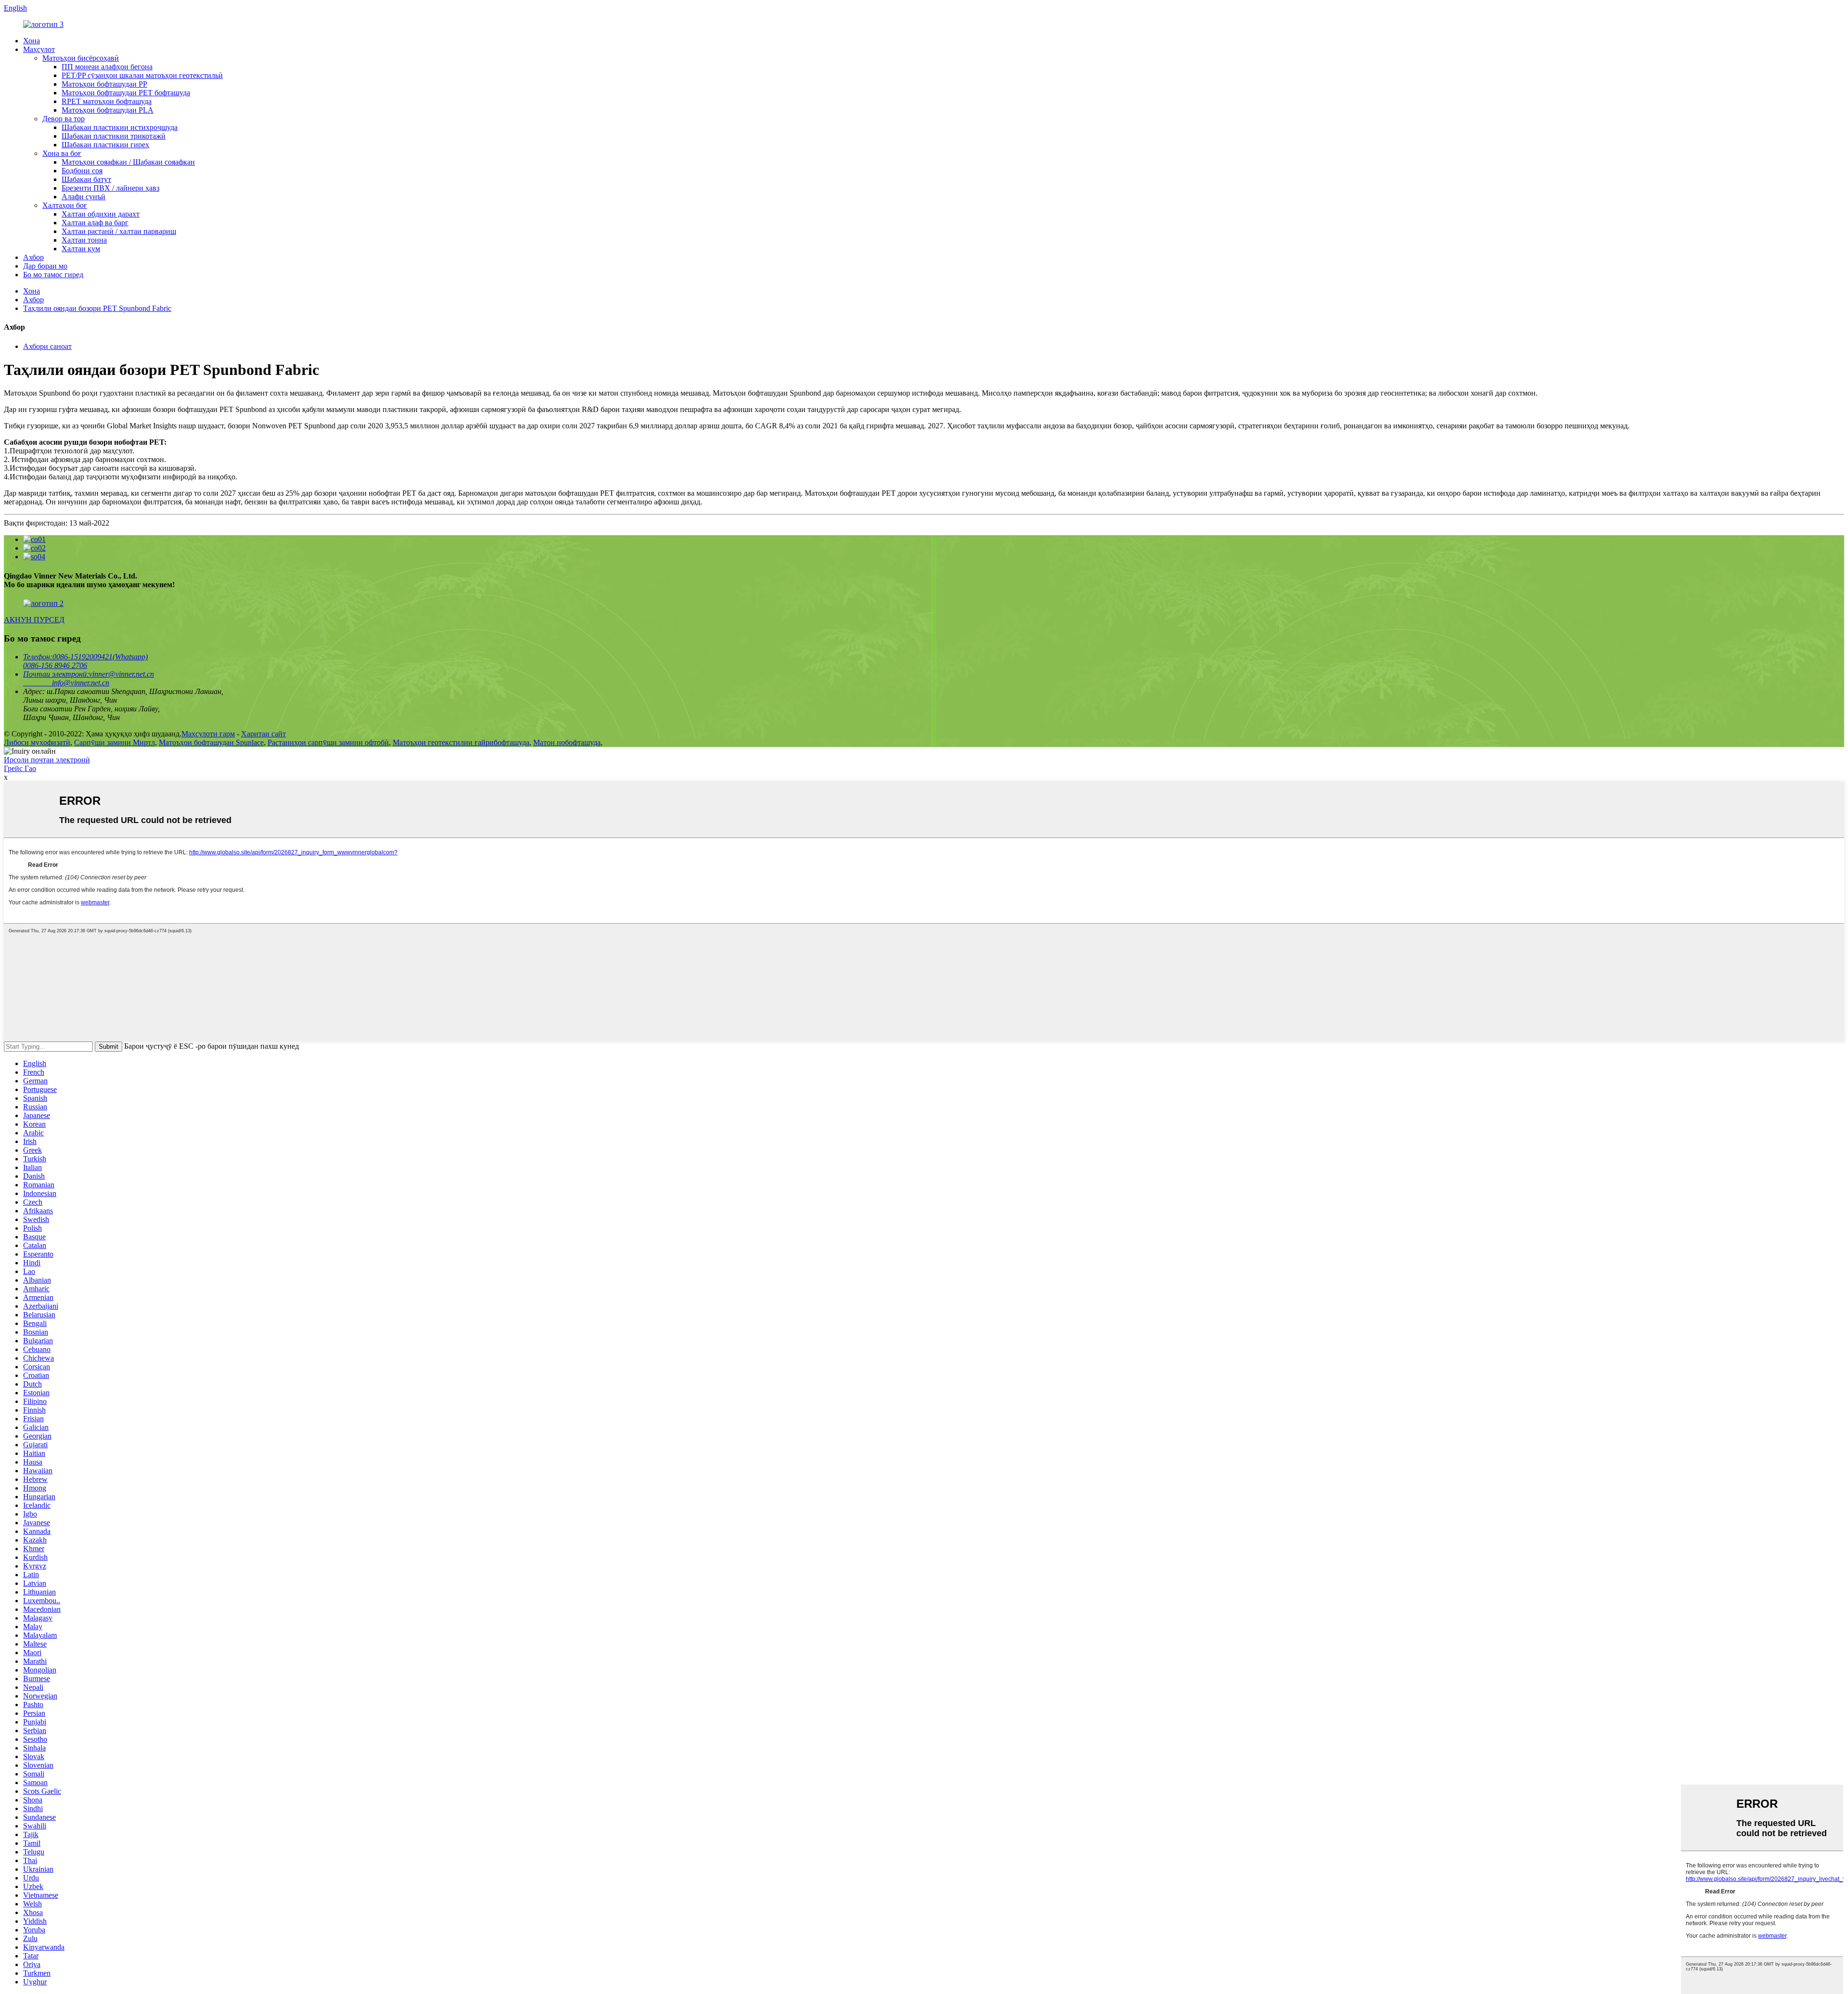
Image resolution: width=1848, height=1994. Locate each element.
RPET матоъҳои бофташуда (107, 101)
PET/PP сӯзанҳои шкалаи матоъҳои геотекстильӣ (142, 75)
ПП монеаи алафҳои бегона (107, 67)
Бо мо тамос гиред (53, 275)
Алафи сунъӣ (83, 197)
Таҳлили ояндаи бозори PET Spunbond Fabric (97, 308)
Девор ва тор (64, 119)
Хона (32, 41)
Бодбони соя (82, 171)
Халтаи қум (81, 249)
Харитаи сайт (263, 734)
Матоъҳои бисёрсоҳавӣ (81, 58)
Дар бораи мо (45, 266)
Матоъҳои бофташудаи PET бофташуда (126, 93)
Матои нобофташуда (567, 742)
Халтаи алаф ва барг (95, 223)
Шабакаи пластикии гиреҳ (105, 145)
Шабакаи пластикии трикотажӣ (114, 136)
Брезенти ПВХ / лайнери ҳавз (110, 188)
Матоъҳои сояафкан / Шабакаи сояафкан (128, 162)
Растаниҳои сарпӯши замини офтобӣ (328, 742)
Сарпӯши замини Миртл (115, 742)
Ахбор (33, 257)
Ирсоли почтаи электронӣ (47, 760)
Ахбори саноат (47, 346)
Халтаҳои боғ (65, 205)
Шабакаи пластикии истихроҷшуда (120, 127)
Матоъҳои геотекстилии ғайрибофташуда (461, 742)
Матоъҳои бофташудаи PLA (108, 110)
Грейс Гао (20, 768)
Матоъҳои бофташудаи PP (104, 84)
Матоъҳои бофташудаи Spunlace (211, 742)
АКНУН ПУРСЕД (34, 620)
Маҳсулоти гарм (208, 734)
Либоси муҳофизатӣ (37, 742)
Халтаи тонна (84, 240)
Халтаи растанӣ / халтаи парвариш (119, 231)
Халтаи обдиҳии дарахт (101, 214)
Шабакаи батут (86, 179)
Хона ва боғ (62, 153)
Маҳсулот (39, 49)
